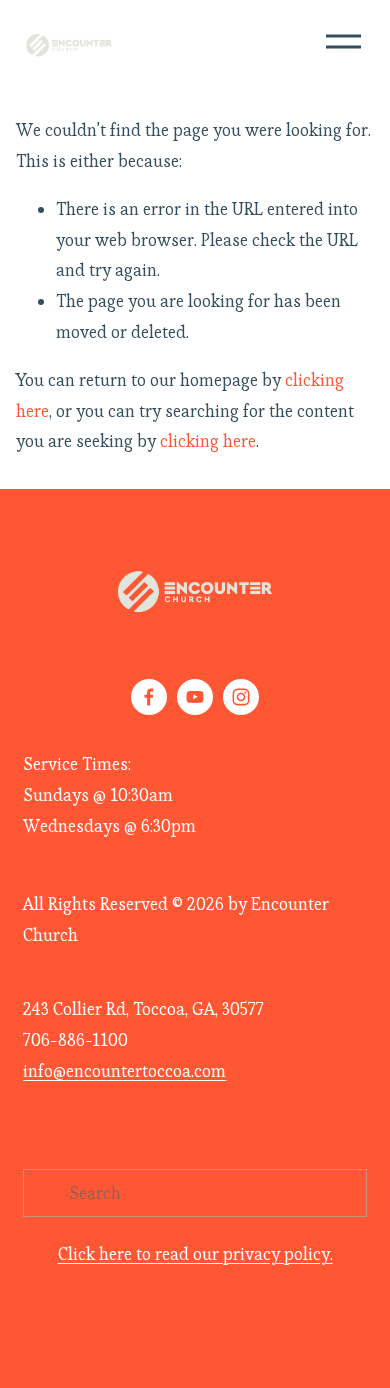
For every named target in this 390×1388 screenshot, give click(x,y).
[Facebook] (149, 697)
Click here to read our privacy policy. (195, 1254)
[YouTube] (195, 697)
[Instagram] (241, 697)
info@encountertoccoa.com (124, 1071)
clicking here (208, 441)
